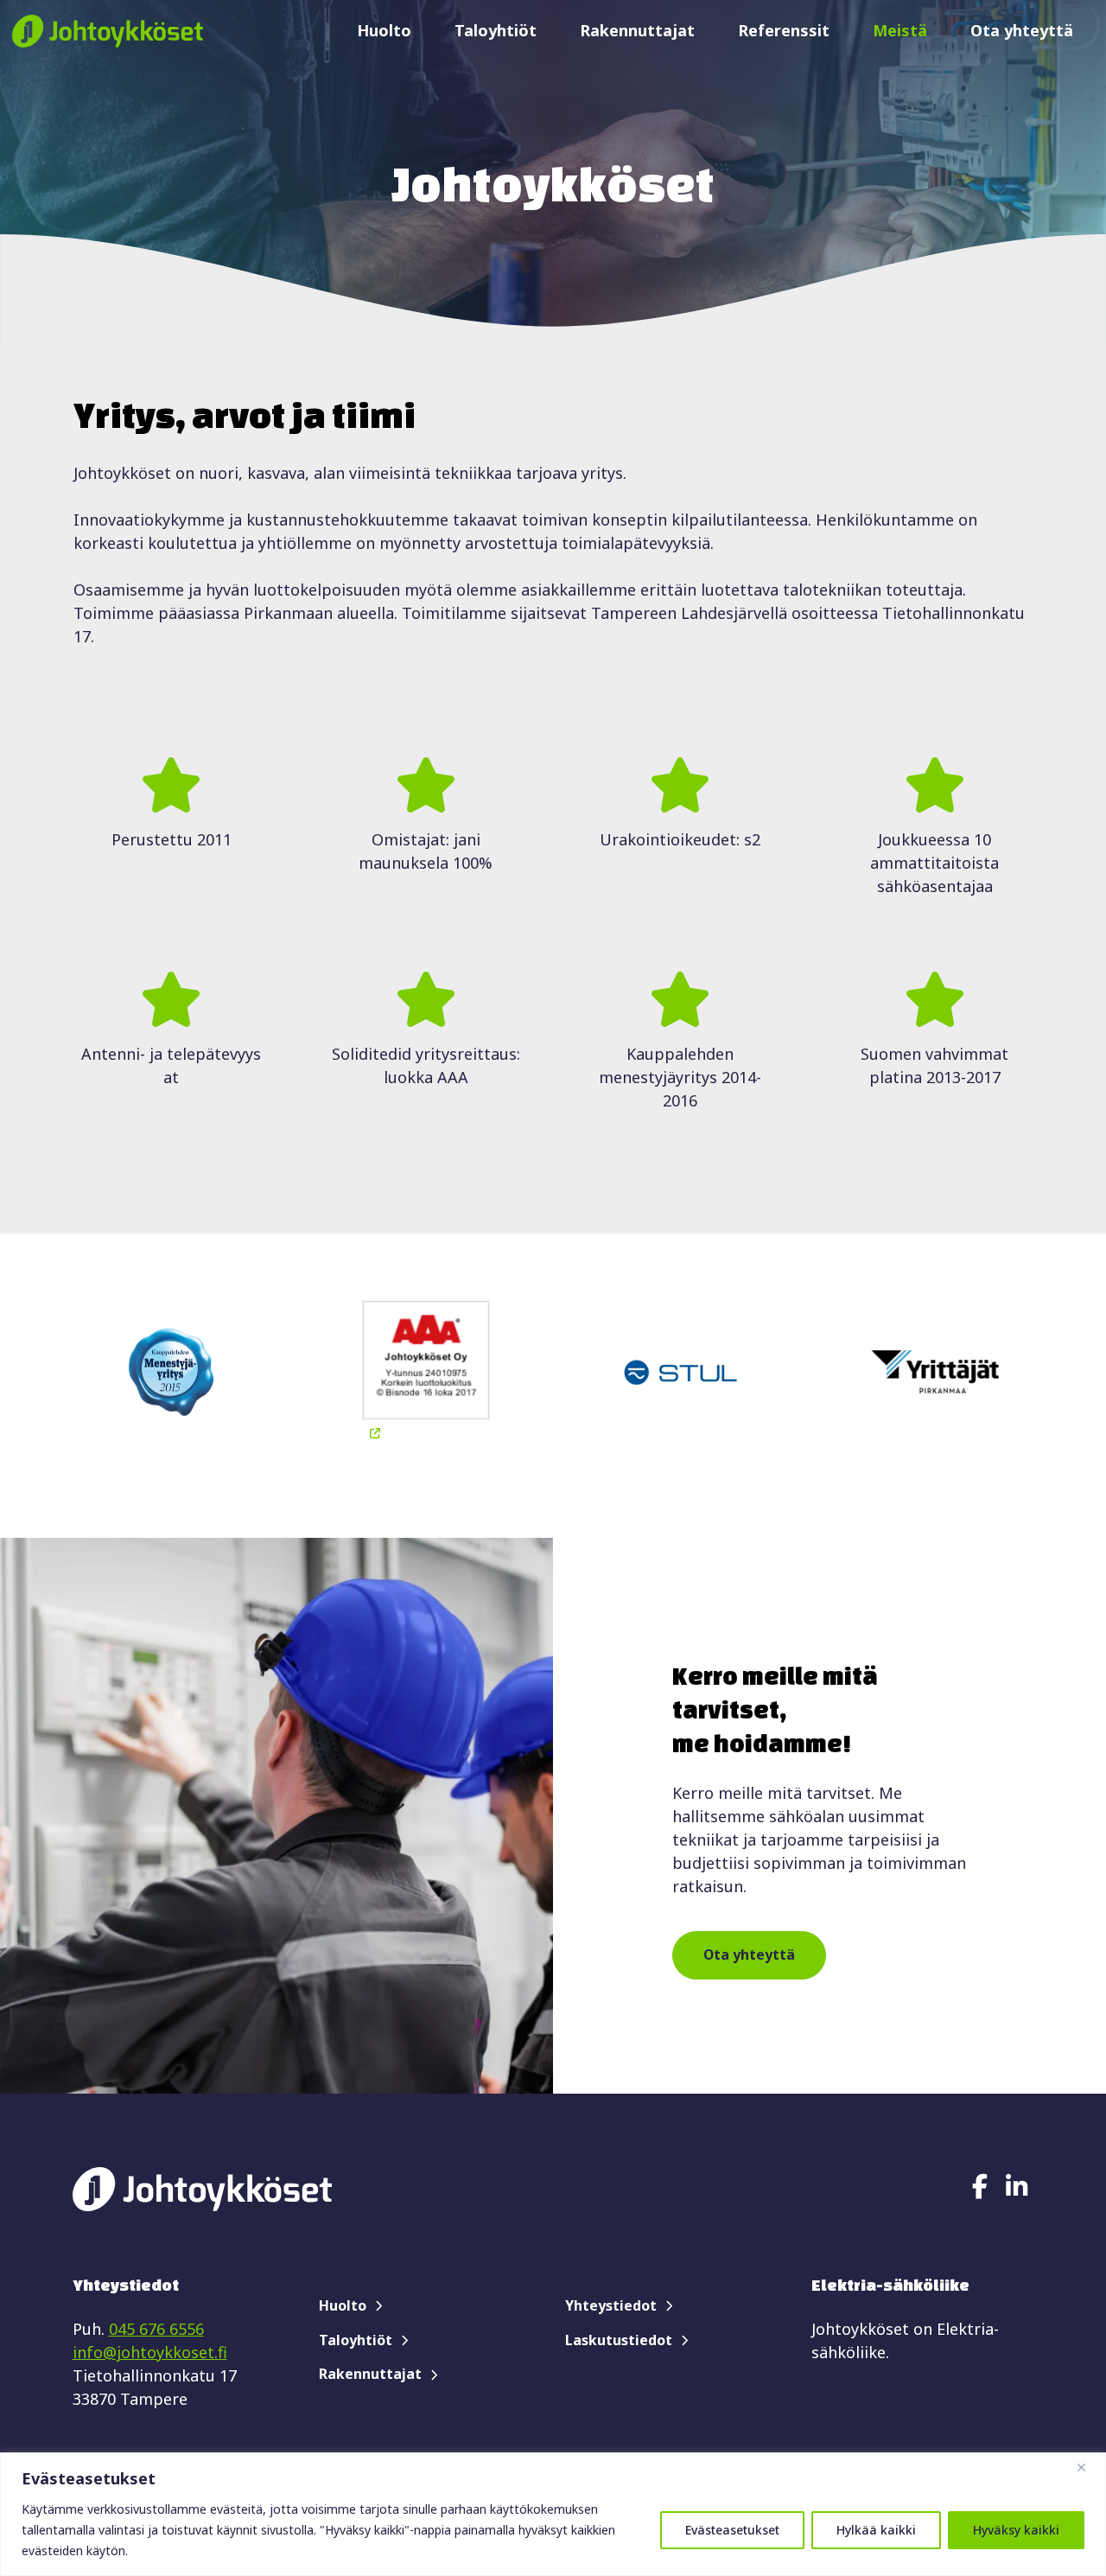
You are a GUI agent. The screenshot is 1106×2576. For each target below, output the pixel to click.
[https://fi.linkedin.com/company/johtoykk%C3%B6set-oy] (1017, 2186)
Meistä (900, 30)
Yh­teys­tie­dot (611, 2305)
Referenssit (784, 30)
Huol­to (343, 2305)
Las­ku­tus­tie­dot (619, 2340)
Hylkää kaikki (876, 2530)
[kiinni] (1088, 2467)
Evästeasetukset (732, 2530)
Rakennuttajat (637, 30)
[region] (553, 2514)
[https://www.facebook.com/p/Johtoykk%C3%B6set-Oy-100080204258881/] (980, 2186)
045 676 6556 (156, 2329)
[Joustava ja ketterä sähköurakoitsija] (108, 31)
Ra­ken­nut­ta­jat (370, 2374)
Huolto (384, 30)
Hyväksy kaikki (1016, 2530)
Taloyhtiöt (496, 30)
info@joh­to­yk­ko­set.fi (150, 2352)
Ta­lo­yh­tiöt (356, 2340)
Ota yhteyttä (1022, 30)
